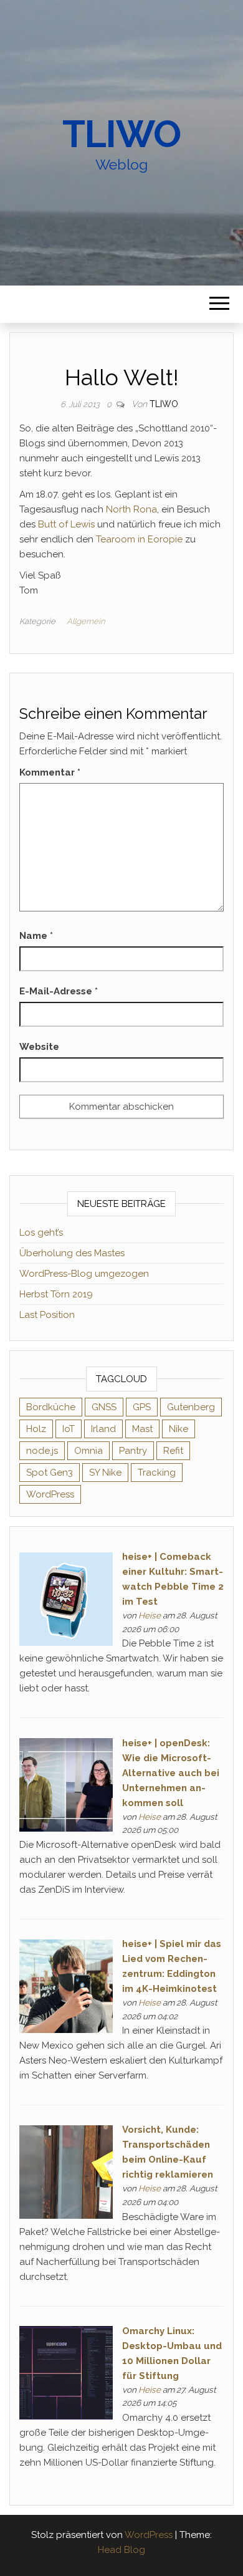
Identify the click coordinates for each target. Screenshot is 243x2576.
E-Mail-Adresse (59, 991)
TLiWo (121, 134)
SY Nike (105, 1473)
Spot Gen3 (50, 1473)
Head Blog (121, 2550)
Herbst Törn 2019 (56, 1294)
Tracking (157, 1473)
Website (39, 1047)
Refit (173, 1451)
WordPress (50, 1494)
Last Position (47, 1315)
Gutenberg (191, 1407)
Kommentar (50, 772)
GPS (142, 1407)
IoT (69, 1429)
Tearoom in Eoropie (139, 539)
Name (36, 936)
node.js (42, 1451)
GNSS (104, 1407)
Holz (36, 1429)
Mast (142, 1429)
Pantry (133, 1451)
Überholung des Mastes (72, 1253)
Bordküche (51, 1407)
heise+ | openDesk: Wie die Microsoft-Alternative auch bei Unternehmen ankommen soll (171, 1773)
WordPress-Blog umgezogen (84, 1274)
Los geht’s (41, 1233)
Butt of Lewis (66, 524)
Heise (150, 1615)
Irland (103, 1429)
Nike (179, 1429)
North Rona (131, 509)
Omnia (88, 1451)
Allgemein (86, 621)
